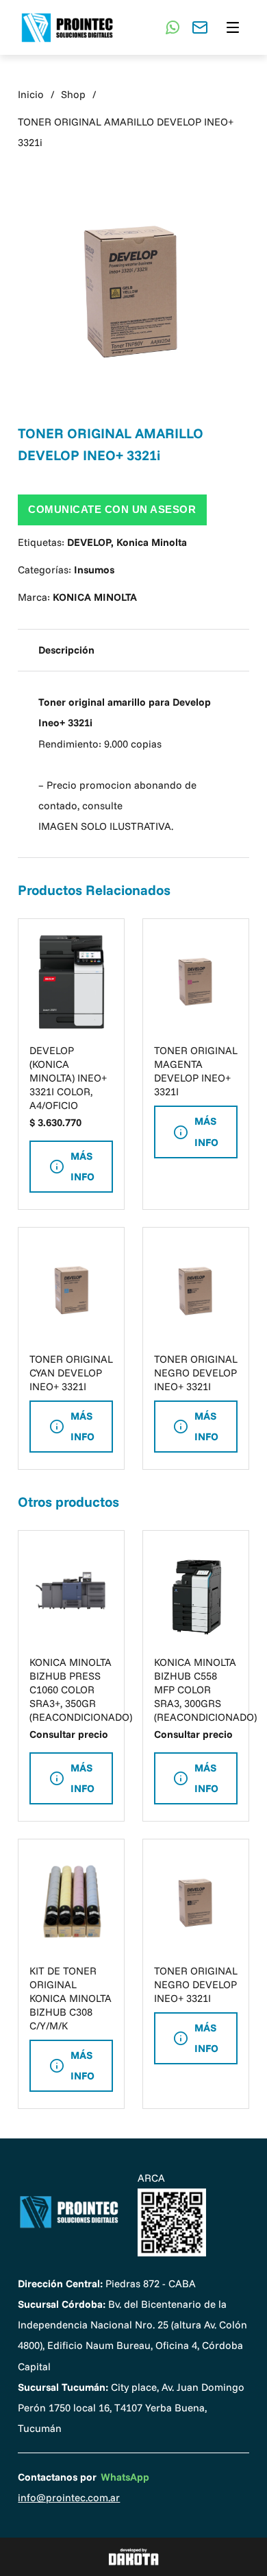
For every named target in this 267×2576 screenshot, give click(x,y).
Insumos (94, 570)
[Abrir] (233, 27)
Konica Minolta (152, 542)
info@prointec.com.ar (69, 2497)
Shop (73, 94)
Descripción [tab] (66, 650)
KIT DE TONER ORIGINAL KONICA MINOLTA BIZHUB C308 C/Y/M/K (71, 1998)
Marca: (77, 597)
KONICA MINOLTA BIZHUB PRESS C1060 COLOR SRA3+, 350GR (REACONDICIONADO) (81, 1690)
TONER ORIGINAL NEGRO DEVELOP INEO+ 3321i (196, 1373)
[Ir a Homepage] (69, 2212)
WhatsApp (125, 2477)
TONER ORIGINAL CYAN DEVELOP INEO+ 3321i (71, 1373)
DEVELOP (89, 542)
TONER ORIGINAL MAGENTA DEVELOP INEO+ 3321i (196, 1071)
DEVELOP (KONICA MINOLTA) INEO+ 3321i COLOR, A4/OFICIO (68, 1078)
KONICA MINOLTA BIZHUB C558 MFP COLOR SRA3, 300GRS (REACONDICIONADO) (205, 1690)
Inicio (31, 94)
